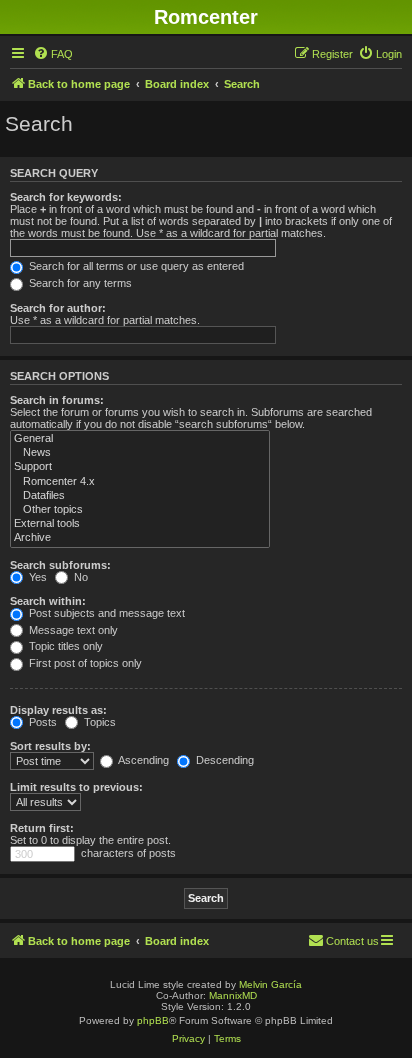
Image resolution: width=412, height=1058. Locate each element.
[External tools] (140, 524)
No (79, 577)
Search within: (48, 601)
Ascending (142, 760)
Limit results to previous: (76, 787)
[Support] (140, 467)
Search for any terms (79, 283)
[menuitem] (53, 54)
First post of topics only (84, 663)
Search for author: (58, 308)
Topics (98, 722)
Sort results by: (50, 746)
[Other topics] (140, 510)
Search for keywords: (66, 197)
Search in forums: (57, 400)
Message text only (72, 630)
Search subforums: (60, 565)
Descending (223, 760)
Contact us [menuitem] (352, 941)
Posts (41, 722)
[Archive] (140, 538)
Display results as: (58, 710)
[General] (140, 439)
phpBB (153, 1020)
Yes (36, 577)
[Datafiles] (140, 496)
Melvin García (270, 984)
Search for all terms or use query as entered (135, 266)
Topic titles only (64, 646)
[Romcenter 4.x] (140, 482)
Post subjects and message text (105, 613)
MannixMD (233, 995)
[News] (140, 453)
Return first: (42, 828)
